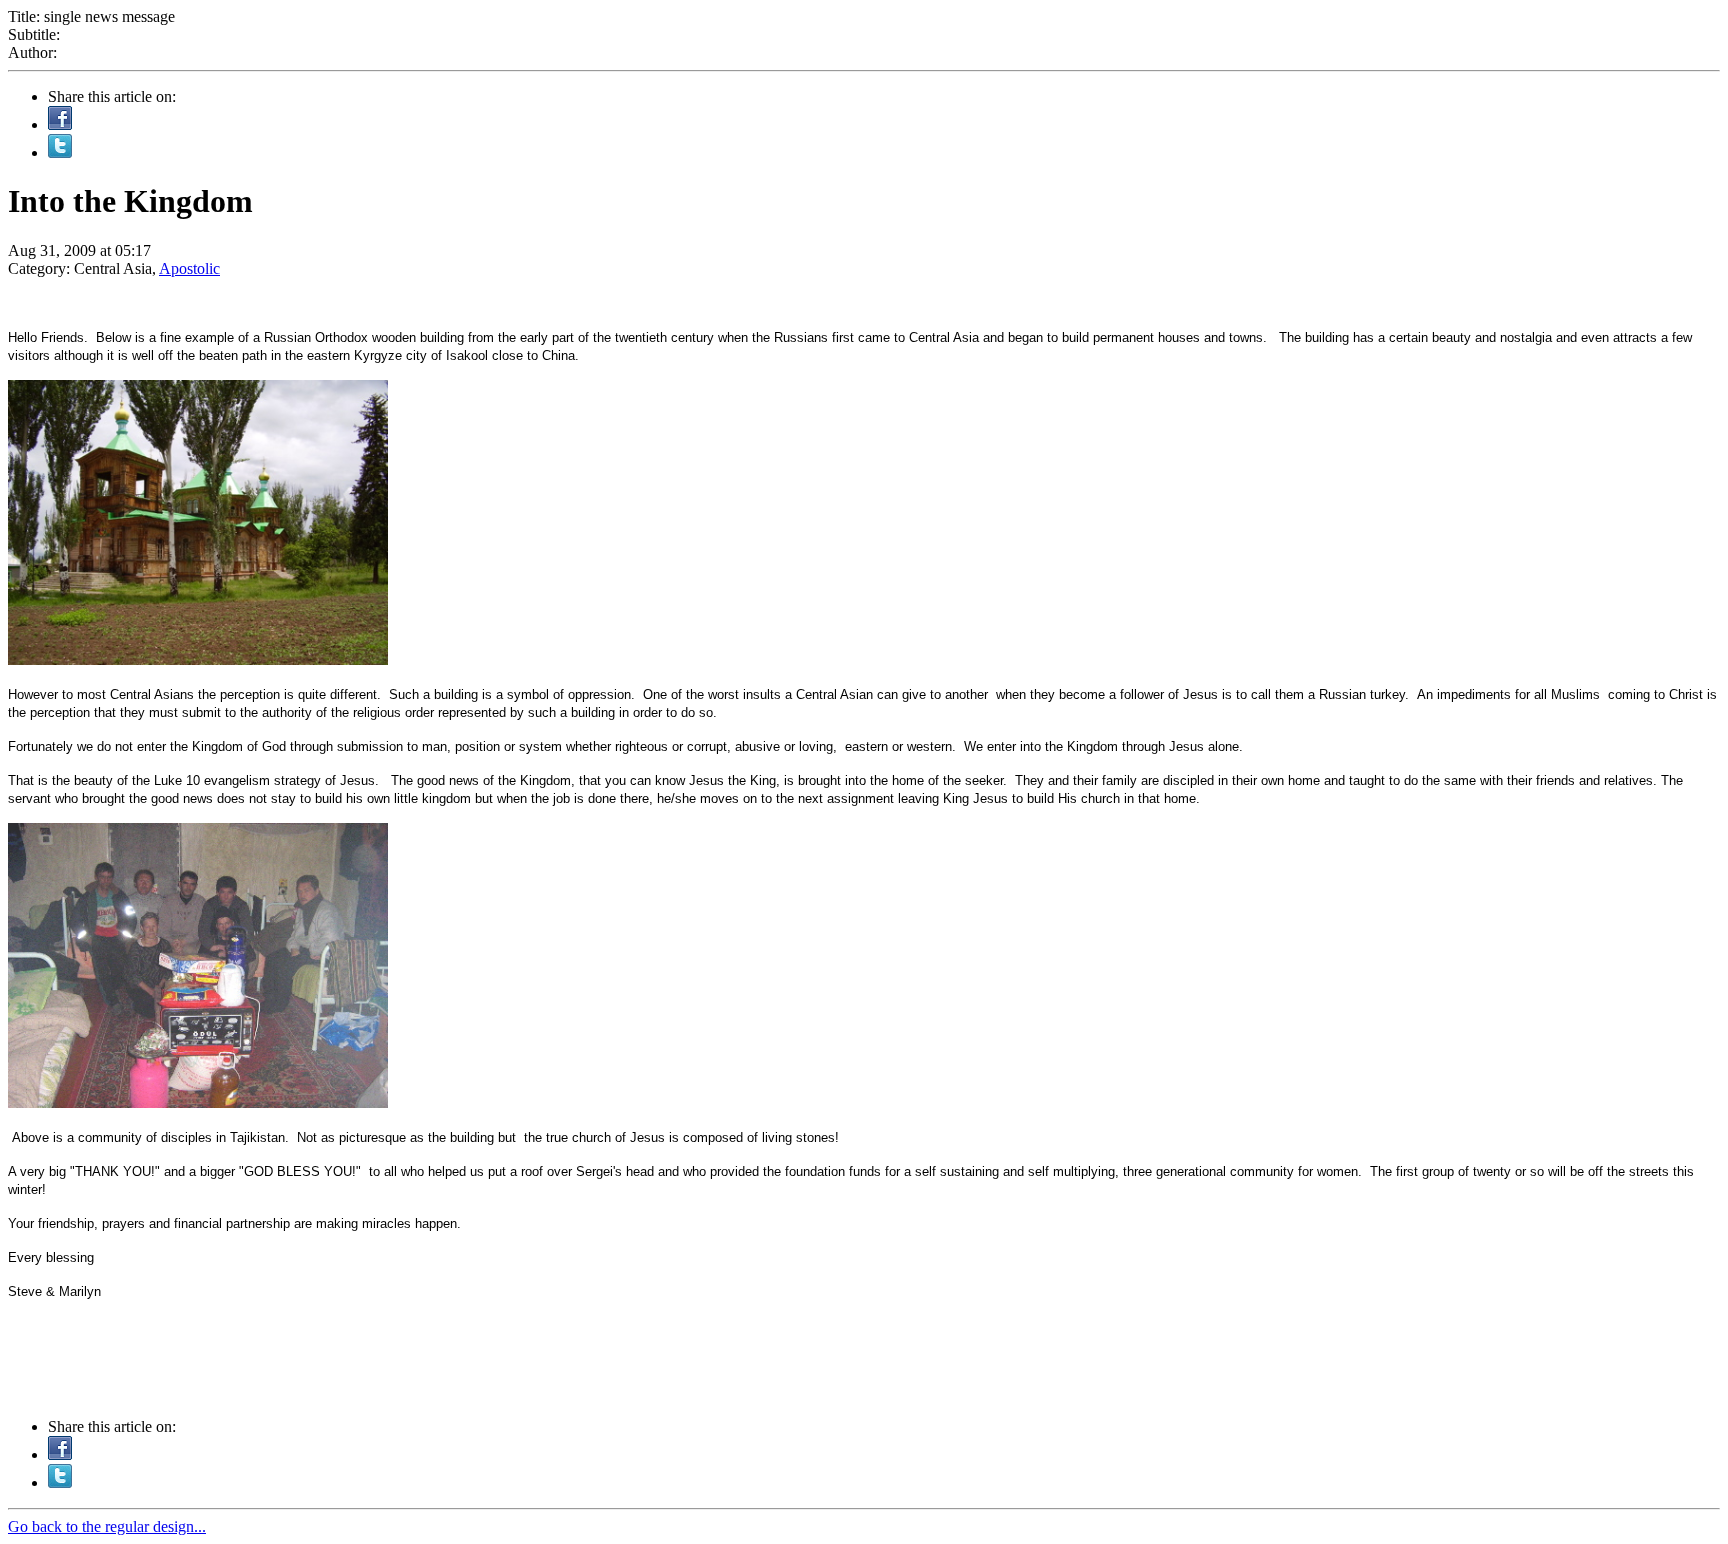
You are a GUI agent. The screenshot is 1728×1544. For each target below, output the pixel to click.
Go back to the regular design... (107, 1526)
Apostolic (189, 268)
